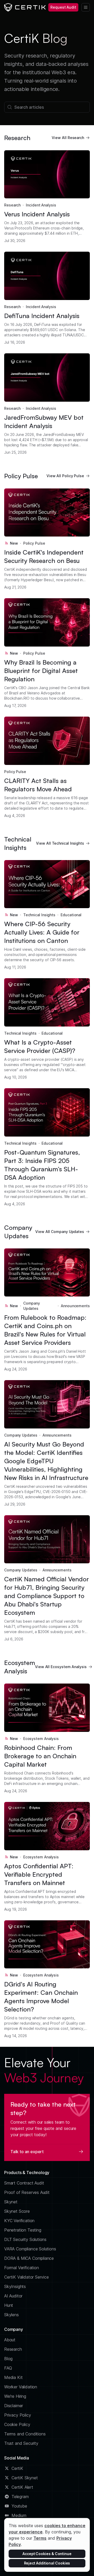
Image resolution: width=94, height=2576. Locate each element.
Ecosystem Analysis (41, 1739)
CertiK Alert (22, 2487)
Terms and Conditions (25, 2434)
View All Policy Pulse (65, 476)
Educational (71, 915)
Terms (40, 2538)
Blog (8, 2359)
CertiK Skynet (25, 2478)
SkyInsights (15, 2286)
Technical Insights (39, 915)
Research (12, 205)
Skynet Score (17, 2211)
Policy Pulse (34, 543)
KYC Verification (19, 2221)
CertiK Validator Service (27, 2277)
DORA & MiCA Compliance (29, 2258)
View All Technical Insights (60, 843)
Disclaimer (14, 2406)
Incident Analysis (41, 205)
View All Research (68, 138)
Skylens (11, 2315)
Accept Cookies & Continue (47, 2554)
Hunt (9, 2305)
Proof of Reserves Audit (27, 2192)
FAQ (8, 2368)
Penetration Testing (23, 2230)
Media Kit (13, 2377)
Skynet (11, 2202)
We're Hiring (15, 2396)
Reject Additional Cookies (47, 2563)
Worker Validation (21, 2387)
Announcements (75, 1306)
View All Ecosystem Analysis (61, 1667)
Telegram (20, 2497)
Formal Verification (22, 2268)
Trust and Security (21, 2443)
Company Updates (32, 1306)
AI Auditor (13, 2296)
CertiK (17, 2468)
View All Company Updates (60, 1232)
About (10, 2340)
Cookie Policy (17, 2424)
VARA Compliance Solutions (30, 2249)
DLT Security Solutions (25, 2239)
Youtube (19, 2506)
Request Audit (63, 7)
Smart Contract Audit (24, 2183)
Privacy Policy (18, 2415)
